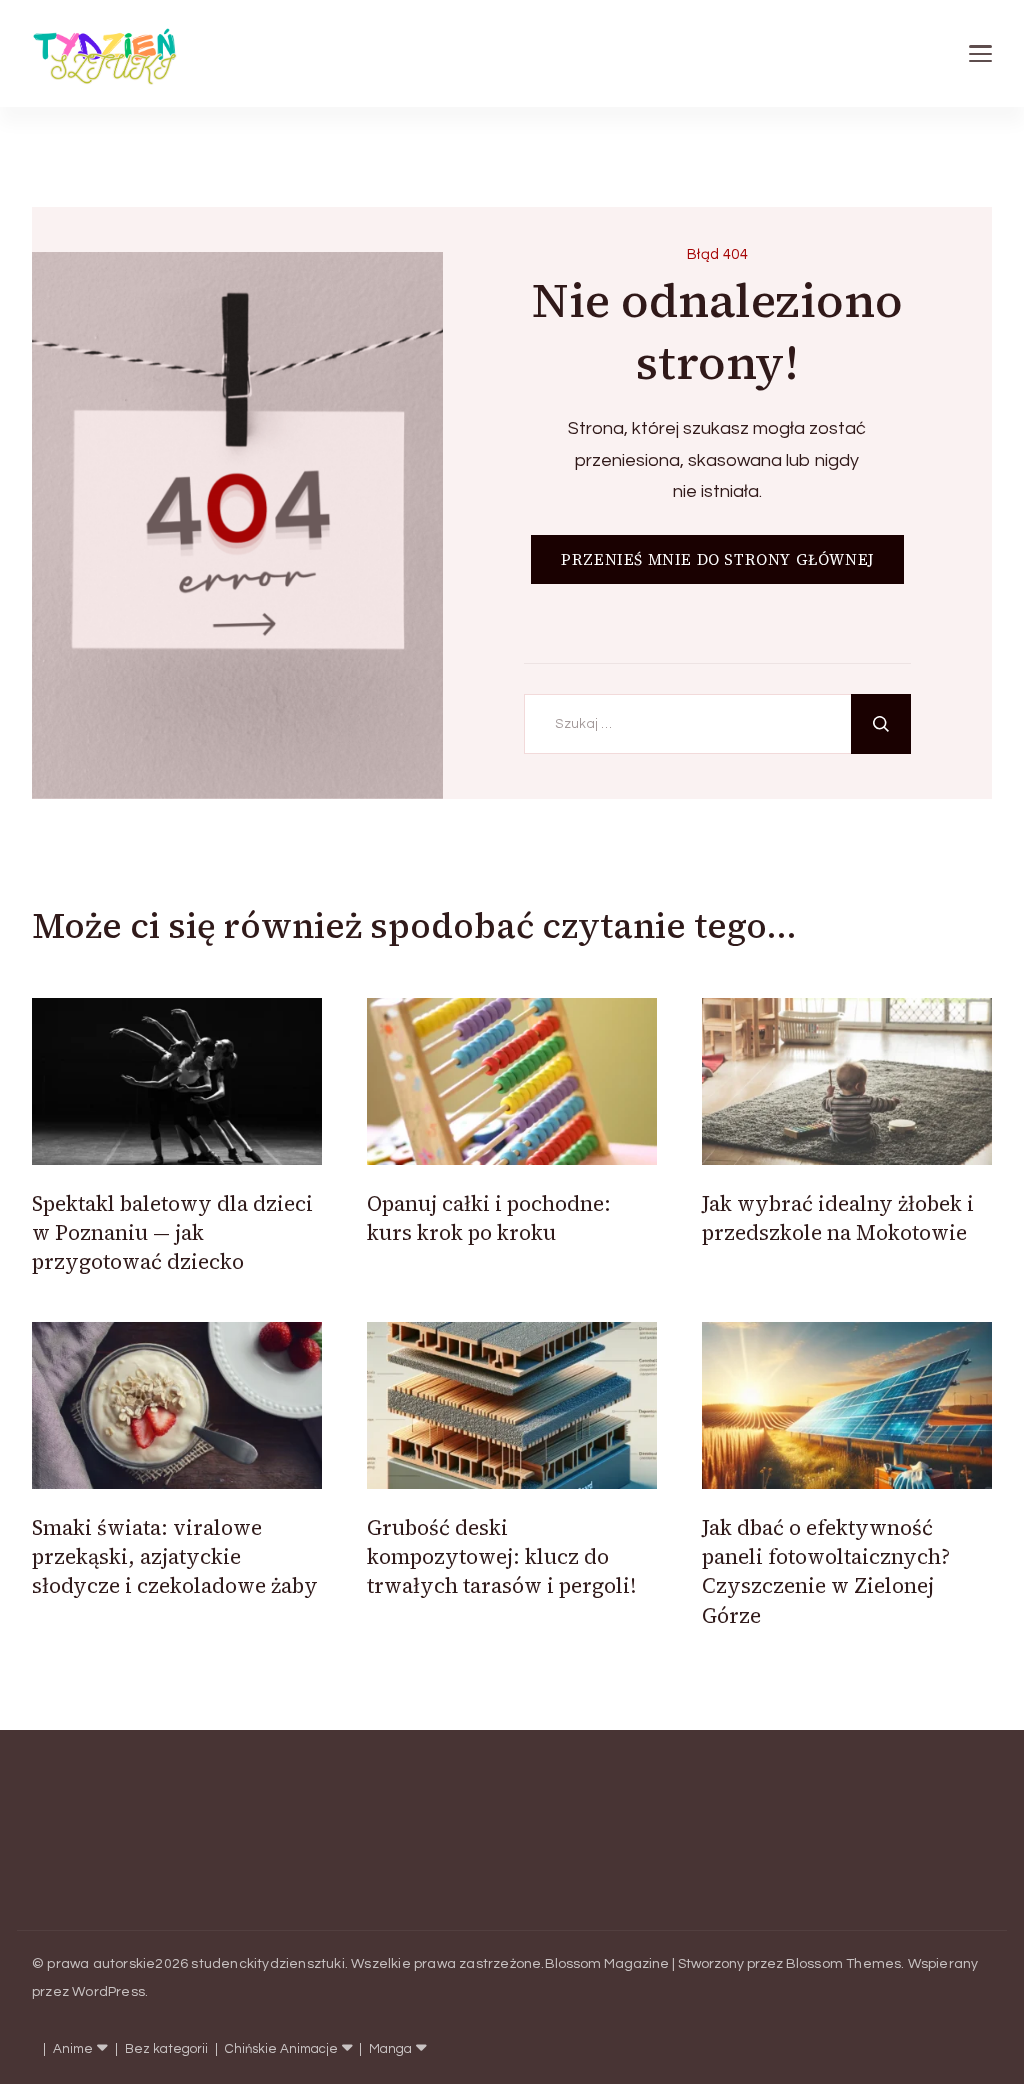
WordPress (108, 1992)
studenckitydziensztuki (267, 1964)
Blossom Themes (844, 1964)
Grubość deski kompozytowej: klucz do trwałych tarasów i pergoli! (501, 1557)
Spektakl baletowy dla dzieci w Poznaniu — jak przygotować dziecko (172, 1233)
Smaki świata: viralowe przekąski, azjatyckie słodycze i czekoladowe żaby (175, 1557)
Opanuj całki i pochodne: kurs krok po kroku (489, 1218)
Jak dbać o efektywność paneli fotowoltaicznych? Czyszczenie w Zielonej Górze (826, 1571)
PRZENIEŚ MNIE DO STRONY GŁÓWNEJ (717, 559)
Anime (73, 2049)
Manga (390, 2049)
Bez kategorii (166, 2049)
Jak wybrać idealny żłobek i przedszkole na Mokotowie (838, 1218)
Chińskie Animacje (281, 2049)
